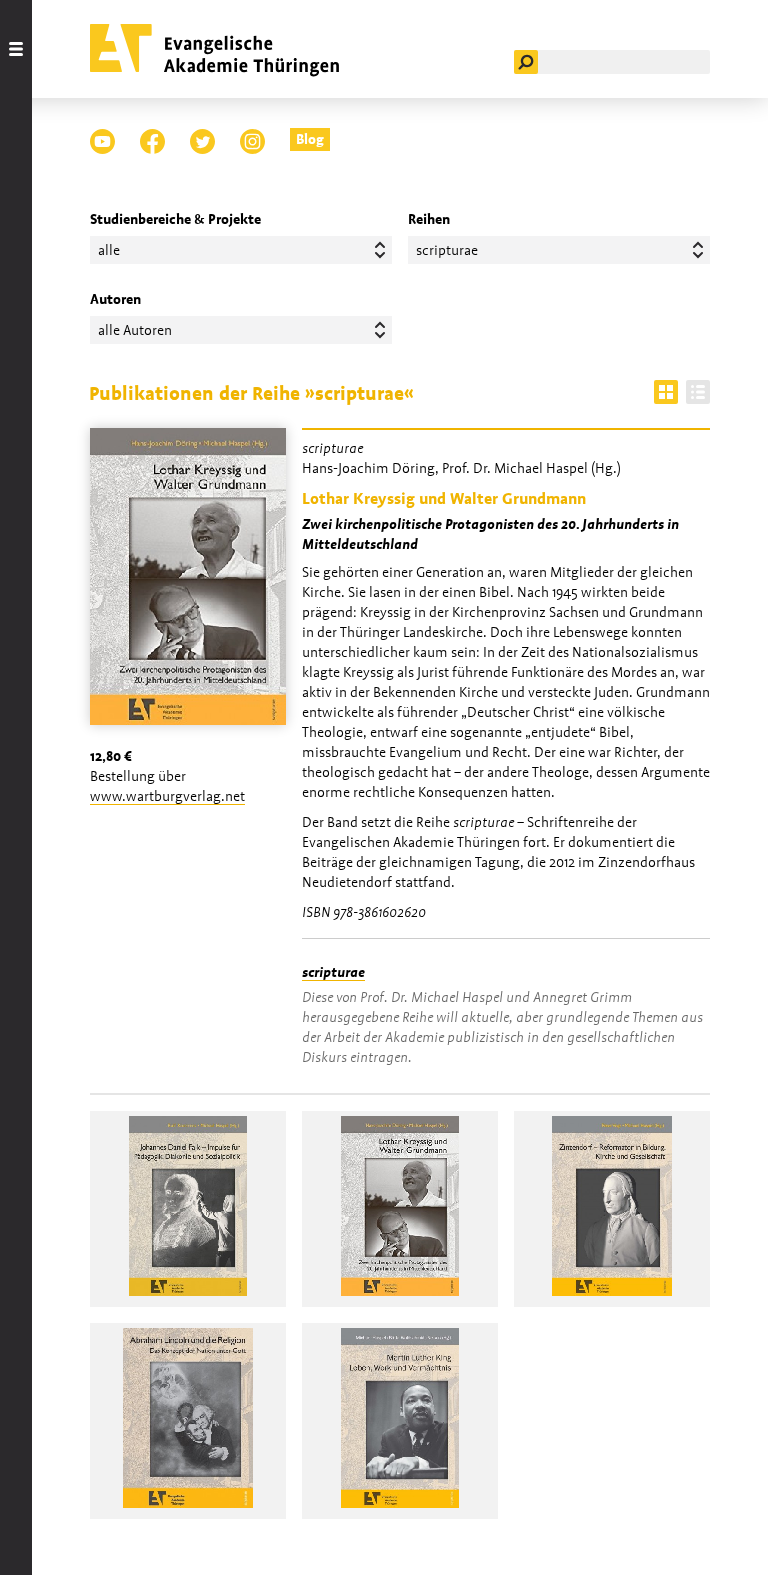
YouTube (102, 141)
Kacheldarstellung (666, 392)
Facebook (152, 141)
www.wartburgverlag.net (167, 796)
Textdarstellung (698, 392)
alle (109, 250)
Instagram (252, 141)
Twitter (202, 141)
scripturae (333, 972)
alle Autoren (135, 330)
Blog (310, 139)
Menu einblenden (16, 787)
